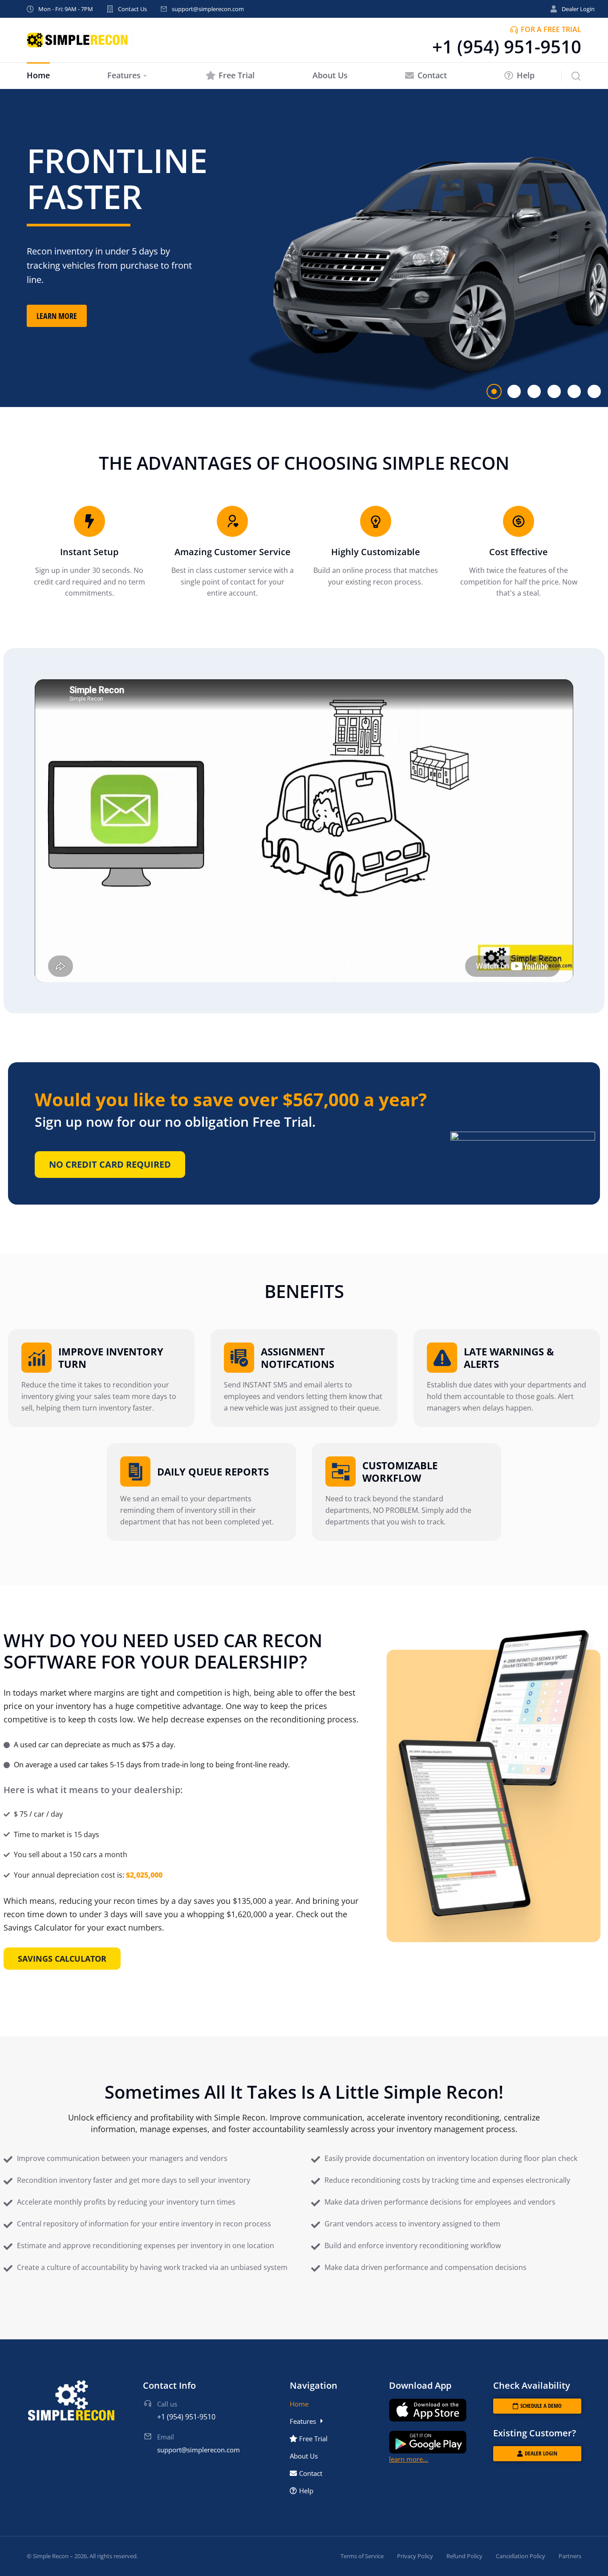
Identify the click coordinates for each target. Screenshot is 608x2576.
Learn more (57, 316)
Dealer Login (578, 9)
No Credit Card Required (110, 1164)
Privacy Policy (415, 2556)
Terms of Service (362, 2556)
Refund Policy (464, 2556)
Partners (570, 2556)
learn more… (409, 2459)
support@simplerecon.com (208, 9)
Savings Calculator (62, 1959)
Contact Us (132, 9)
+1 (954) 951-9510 (507, 46)
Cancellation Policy (521, 2556)
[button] (494, 391)
